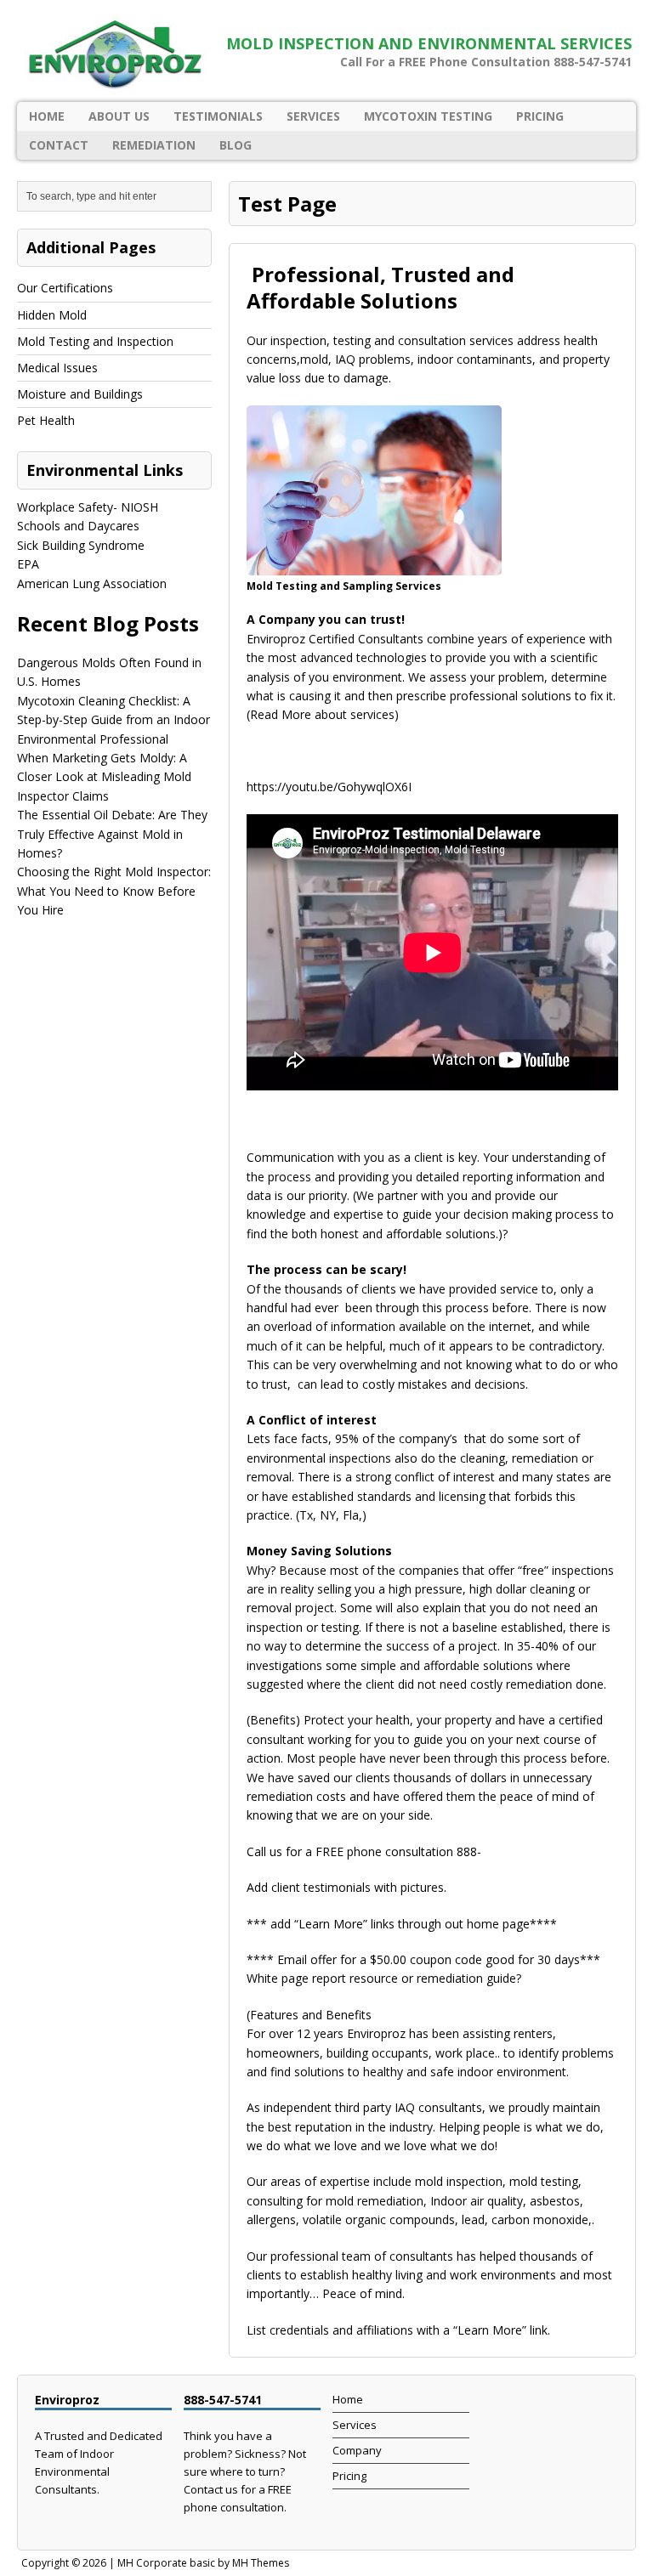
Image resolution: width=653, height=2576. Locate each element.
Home (47, 116)
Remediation (154, 145)
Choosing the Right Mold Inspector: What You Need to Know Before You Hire (114, 891)
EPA (28, 564)
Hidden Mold (52, 315)
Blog (236, 145)
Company (357, 2450)
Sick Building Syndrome (81, 545)
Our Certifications (65, 288)
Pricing (540, 116)
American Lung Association (92, 583)
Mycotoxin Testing (428, 116)
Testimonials (218, 116)
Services (313, 116)
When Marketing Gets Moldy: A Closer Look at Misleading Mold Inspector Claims (104, 777)
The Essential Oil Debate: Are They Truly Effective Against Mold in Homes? (112, 834)
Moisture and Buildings (80, 394)
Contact (59, 145)
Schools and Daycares (78, 526)
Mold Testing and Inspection (95, 341)
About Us (119, 116)
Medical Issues (57, 368)
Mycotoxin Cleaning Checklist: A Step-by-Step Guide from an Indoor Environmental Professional (114, 720)
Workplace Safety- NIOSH (88, 507)
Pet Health (46, 420)
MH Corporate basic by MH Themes (203, 2563)
